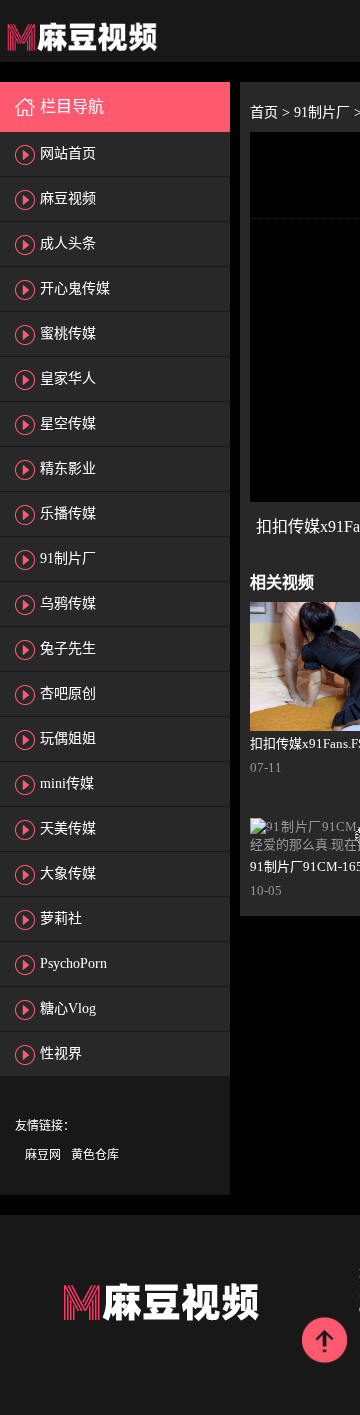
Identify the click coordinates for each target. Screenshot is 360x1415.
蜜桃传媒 (68, 333)
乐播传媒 (68, 513)
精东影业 (68, 468)
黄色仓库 (95, 1155)
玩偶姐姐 (68, 738)
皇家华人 (68, 378)
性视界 (61, 1053)
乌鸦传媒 (68, 603)
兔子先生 (68, 648)
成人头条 (68, 243)
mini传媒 (67, 783)
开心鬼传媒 (75, 288)
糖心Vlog (68, 1008)
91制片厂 (68, 558)
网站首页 (68, 153)
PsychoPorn (73, 963)
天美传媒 (68, 828)
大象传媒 (68, 873)
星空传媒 (68, 423)
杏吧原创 (68, 693)
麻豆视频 (68, 198)
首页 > (272, 112)
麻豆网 (43, 1155)
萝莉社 (61, 918)
